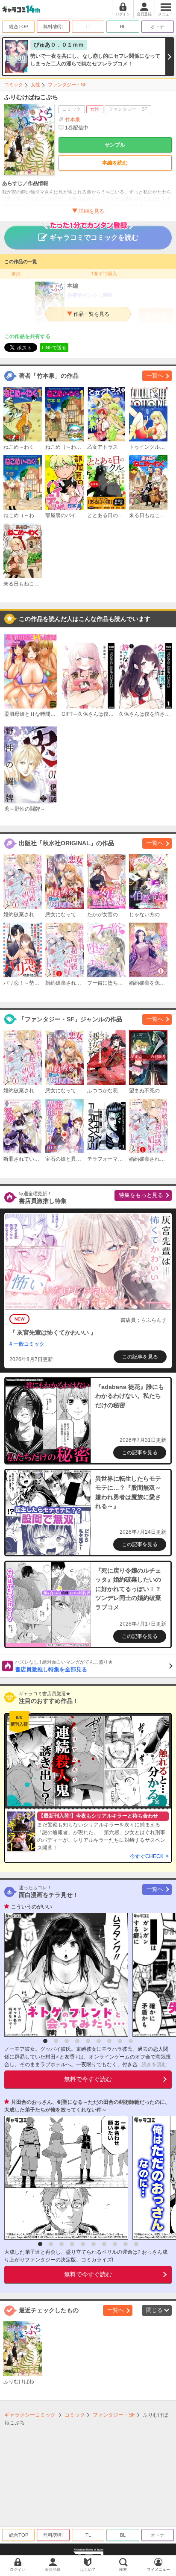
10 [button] (136, 2244)
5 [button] (88, 2041)
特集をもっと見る (141, 1195)
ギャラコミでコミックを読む (94, 237)
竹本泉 (73, 120)
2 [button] (56, 2041)
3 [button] (67, 2041)
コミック (14, 85)
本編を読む (115, 163)
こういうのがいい (32, 1907)
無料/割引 (53, 26)
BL (123, 26)
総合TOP (19, 26)
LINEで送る (54, 347)
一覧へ (155, 375)
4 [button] (77, 2041)
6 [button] (99, 2041)
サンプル (115, 145)
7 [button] (109, 2041)
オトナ (157, 26)
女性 (35, 85)
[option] (64, 1975)
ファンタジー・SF (67, 85)
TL (88, 26)
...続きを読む (152, 2064)
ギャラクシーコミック (30, 2415)
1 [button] (45, 2041)
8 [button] (120, 2041)
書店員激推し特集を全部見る (64, 1666)
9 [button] (131, 2041)
